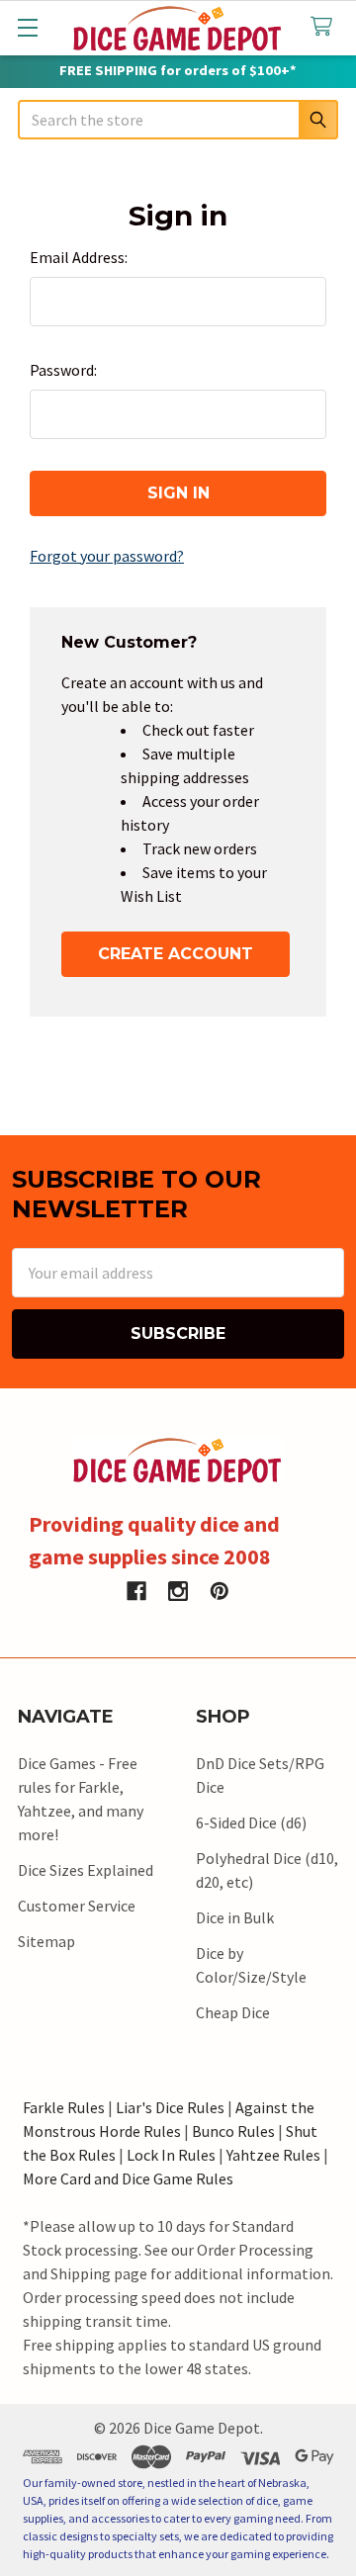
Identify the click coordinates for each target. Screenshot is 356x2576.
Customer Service (77, 1906)
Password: (63, 370)
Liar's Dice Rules (170, 2107)
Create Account (176, 954)
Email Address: (79, 257)
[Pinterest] (220, 1591)
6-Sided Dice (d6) (251, 1822)
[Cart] (326, 27)
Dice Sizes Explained (86, 1870)
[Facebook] (136, 1591)
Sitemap (46, 1941)
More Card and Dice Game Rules (128, 2178)
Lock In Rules (171, 2155)
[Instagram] (178, 1591)
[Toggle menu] (27, 27)
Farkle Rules (64, 2107)
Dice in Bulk (235, 1917)
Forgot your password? (107, 556)
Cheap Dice (233, 2012)
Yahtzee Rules (273, 2155)
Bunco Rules (233, 2131)
